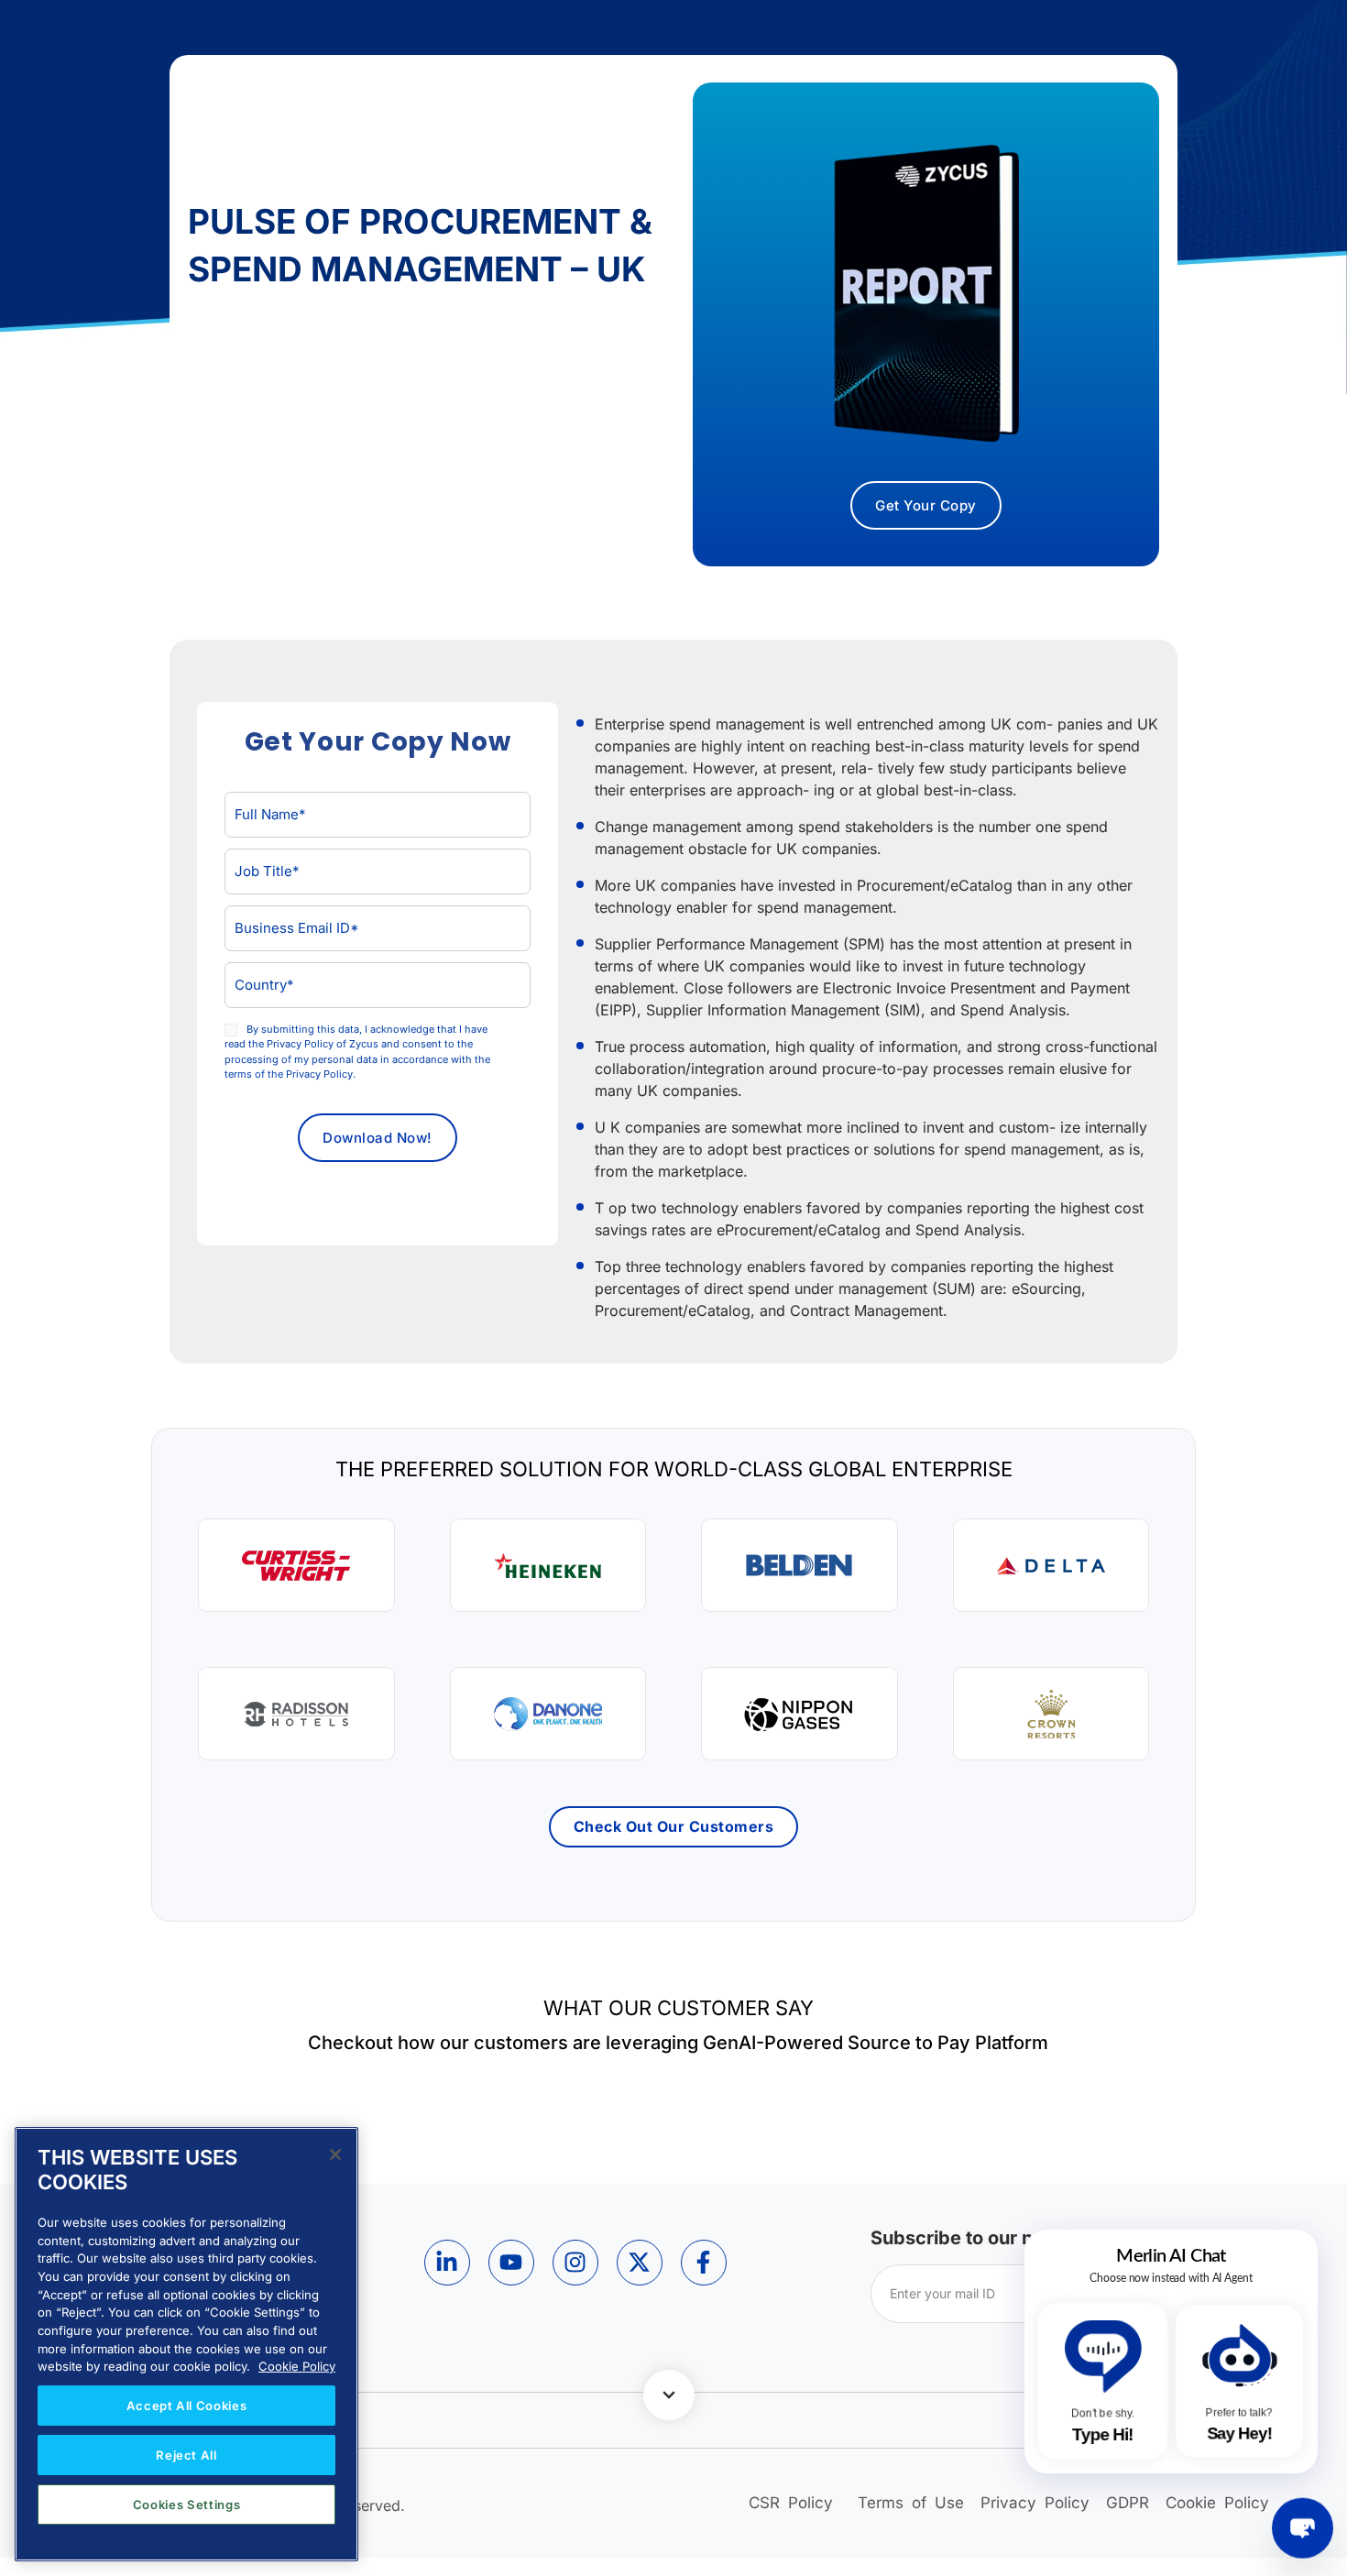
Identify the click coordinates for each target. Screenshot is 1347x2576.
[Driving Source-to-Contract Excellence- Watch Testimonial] (548, 1565)
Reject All (186, 2455)
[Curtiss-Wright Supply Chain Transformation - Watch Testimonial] (296, 1565)
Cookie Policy (297, 2366)
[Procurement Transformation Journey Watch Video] (1051, 1714)
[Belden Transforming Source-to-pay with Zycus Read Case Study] (799, 1565)
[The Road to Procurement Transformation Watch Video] (296, 1714)
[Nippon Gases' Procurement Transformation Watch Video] (799, 1714)
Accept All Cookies (187, 2406)
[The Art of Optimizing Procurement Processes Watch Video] (548, 1714)
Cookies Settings (187, 2505)
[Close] (335, 2154)
